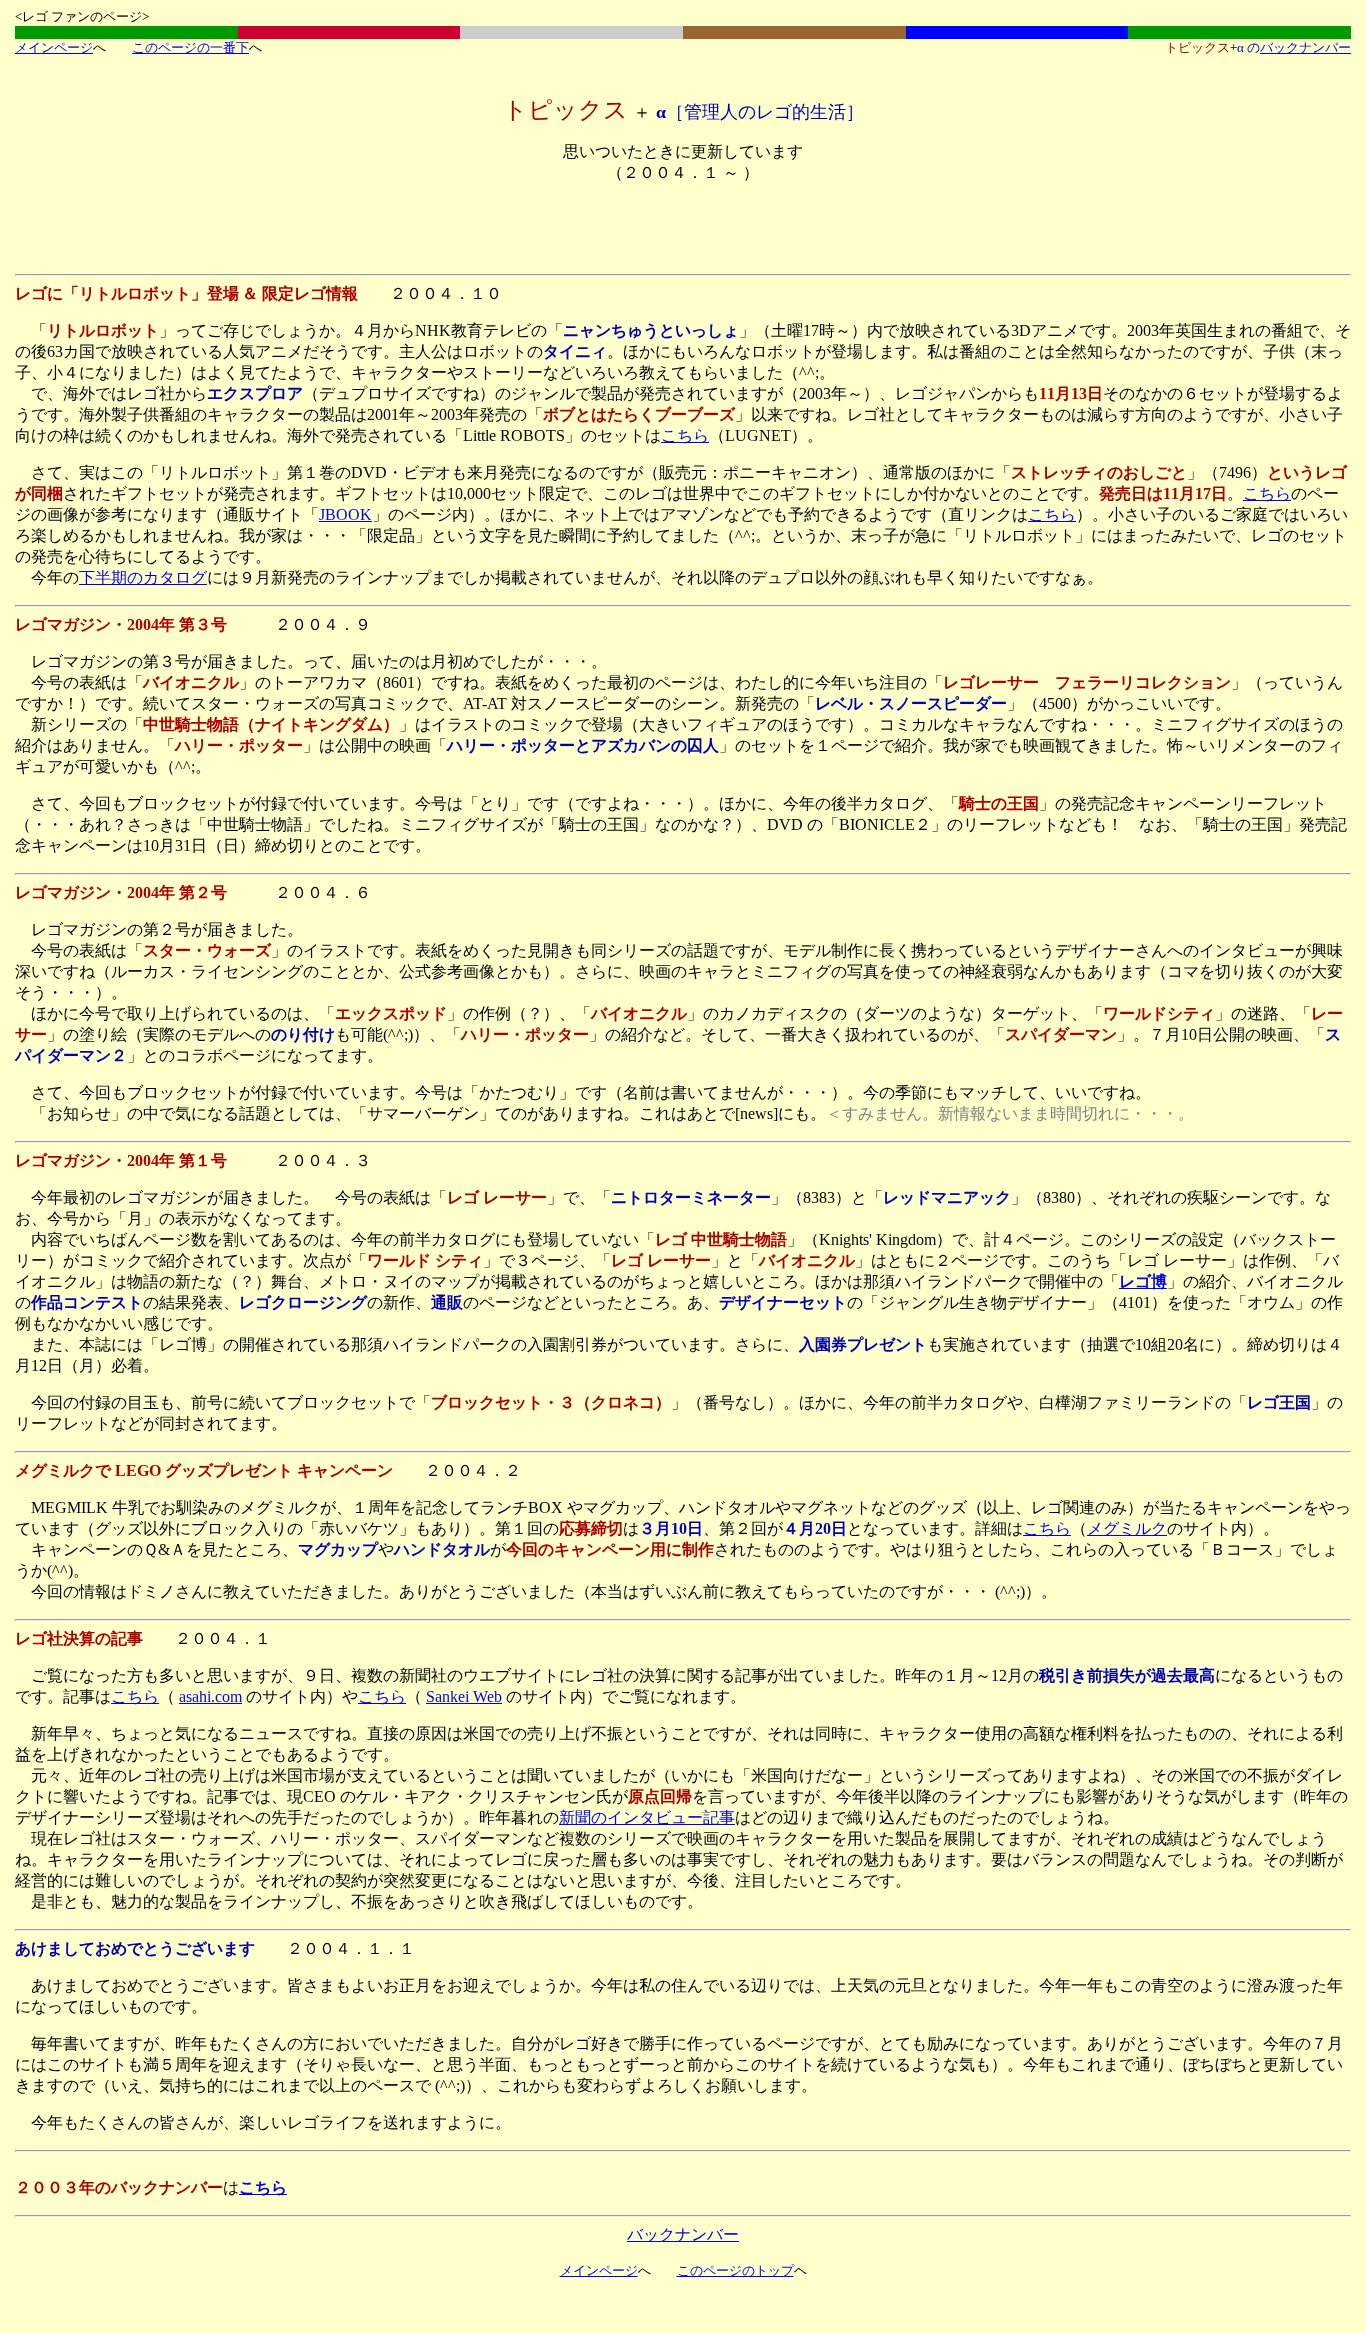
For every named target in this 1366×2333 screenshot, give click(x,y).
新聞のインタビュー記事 (647, 1817)
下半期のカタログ (143, 577)
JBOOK (345, 514)
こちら (685, 435)
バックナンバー (1305, 47)
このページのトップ (735, 2270)
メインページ (54, 47)
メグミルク (1127, 1528)
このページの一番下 (190, 47)
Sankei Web (464, 1696)
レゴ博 (1143, 1281)
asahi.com (210, 1696)
